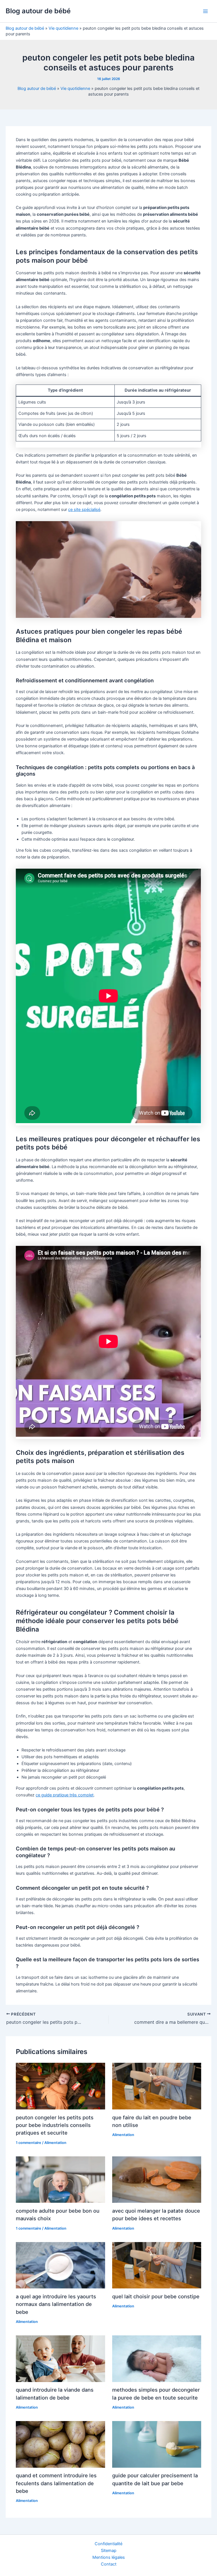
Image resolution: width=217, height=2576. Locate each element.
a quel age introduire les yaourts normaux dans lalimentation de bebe (56, 2304)
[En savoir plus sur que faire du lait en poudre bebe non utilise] (157, 2086)
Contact (109, 2564)
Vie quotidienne (63, 28)
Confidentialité (108, 2544)
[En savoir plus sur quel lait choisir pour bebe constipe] (157, 2265)
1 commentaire (29, 2143)
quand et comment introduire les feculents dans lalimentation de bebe (56, 2483)
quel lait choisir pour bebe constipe (156, 2296)
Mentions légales (109, 2557)
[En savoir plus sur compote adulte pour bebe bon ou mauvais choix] (60, 2179)
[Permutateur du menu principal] (205, 11)
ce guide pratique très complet (65, 1795)
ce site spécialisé (84, 510)
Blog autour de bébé (38, 11)
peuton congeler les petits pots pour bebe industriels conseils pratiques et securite (55, 2125)
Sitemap (109, 2551)
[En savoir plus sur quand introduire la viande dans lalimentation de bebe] (60, 2358)
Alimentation (55, 2143)
